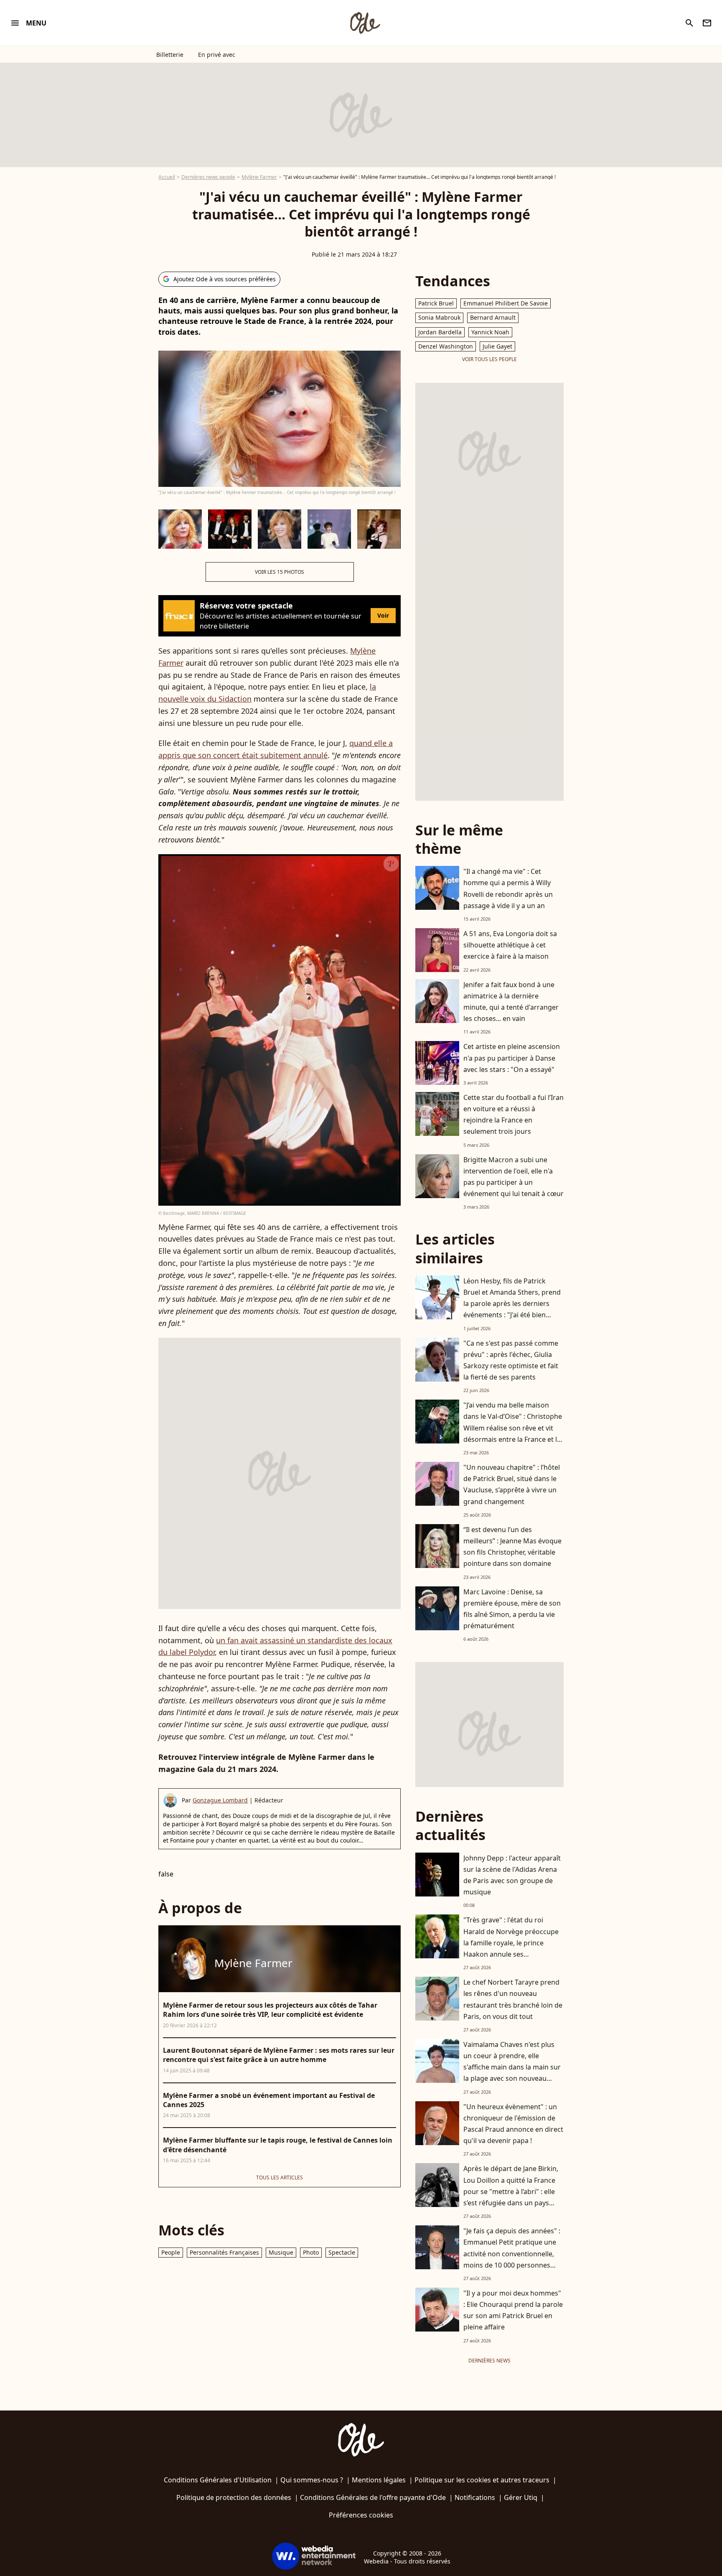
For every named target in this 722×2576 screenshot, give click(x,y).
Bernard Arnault (493, 317)
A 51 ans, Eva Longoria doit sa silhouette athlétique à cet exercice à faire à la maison (510, 945)
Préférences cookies (361, 2515)
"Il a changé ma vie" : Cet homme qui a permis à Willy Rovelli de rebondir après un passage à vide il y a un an (508, 888)
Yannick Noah (490, 332)
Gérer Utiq (521, 2497)
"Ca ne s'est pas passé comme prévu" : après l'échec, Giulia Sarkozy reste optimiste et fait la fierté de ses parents (511, 1360)
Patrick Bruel (436, 303)
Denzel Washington (446, 346)
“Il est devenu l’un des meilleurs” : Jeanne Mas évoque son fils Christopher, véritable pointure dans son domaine (512, 1547)
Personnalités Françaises (224, 2252)
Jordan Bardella (440, 332)
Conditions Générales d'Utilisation (218, 2480)
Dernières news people (208, 177)
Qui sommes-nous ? (312, 2480)
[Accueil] (365, 23)
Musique (281, 2252)
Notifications (475, 2497)
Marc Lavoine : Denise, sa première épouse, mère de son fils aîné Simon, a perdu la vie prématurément (512, 1609)
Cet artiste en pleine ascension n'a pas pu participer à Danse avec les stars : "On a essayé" (512, 1058)
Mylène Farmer (259, 177)
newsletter (707, 23)
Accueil (167, 177)
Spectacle (342, 2252)
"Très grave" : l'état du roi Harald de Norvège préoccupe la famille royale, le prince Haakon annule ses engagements (511, 1943)
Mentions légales (379, 2480)
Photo (311, 2252)
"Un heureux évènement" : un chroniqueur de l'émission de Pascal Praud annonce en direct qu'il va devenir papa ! (513, 2124)
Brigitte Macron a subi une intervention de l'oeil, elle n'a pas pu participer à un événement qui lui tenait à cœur (514, 1177)
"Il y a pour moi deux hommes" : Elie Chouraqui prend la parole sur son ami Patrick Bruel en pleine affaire (513, 2310)
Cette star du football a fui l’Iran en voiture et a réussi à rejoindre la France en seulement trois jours (514, 1115)
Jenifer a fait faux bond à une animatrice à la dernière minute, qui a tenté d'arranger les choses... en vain (511, 1002)
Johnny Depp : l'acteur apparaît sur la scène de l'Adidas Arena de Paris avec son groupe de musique (512, 1875)
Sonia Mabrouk (439, 317)
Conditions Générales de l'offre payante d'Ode (373, 2497)
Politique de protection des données (234, 2497)
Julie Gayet (497, 346)
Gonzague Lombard (220, 1800)
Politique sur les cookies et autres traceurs (482, 2480)
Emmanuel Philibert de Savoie (506, 303)
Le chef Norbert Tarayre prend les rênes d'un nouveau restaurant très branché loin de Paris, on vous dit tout (513, 1999)
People (171, 2252)
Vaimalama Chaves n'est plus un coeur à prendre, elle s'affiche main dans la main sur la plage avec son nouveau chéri (512, 2067)
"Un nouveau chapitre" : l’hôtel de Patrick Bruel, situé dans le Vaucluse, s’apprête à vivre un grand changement (512, 1484)
